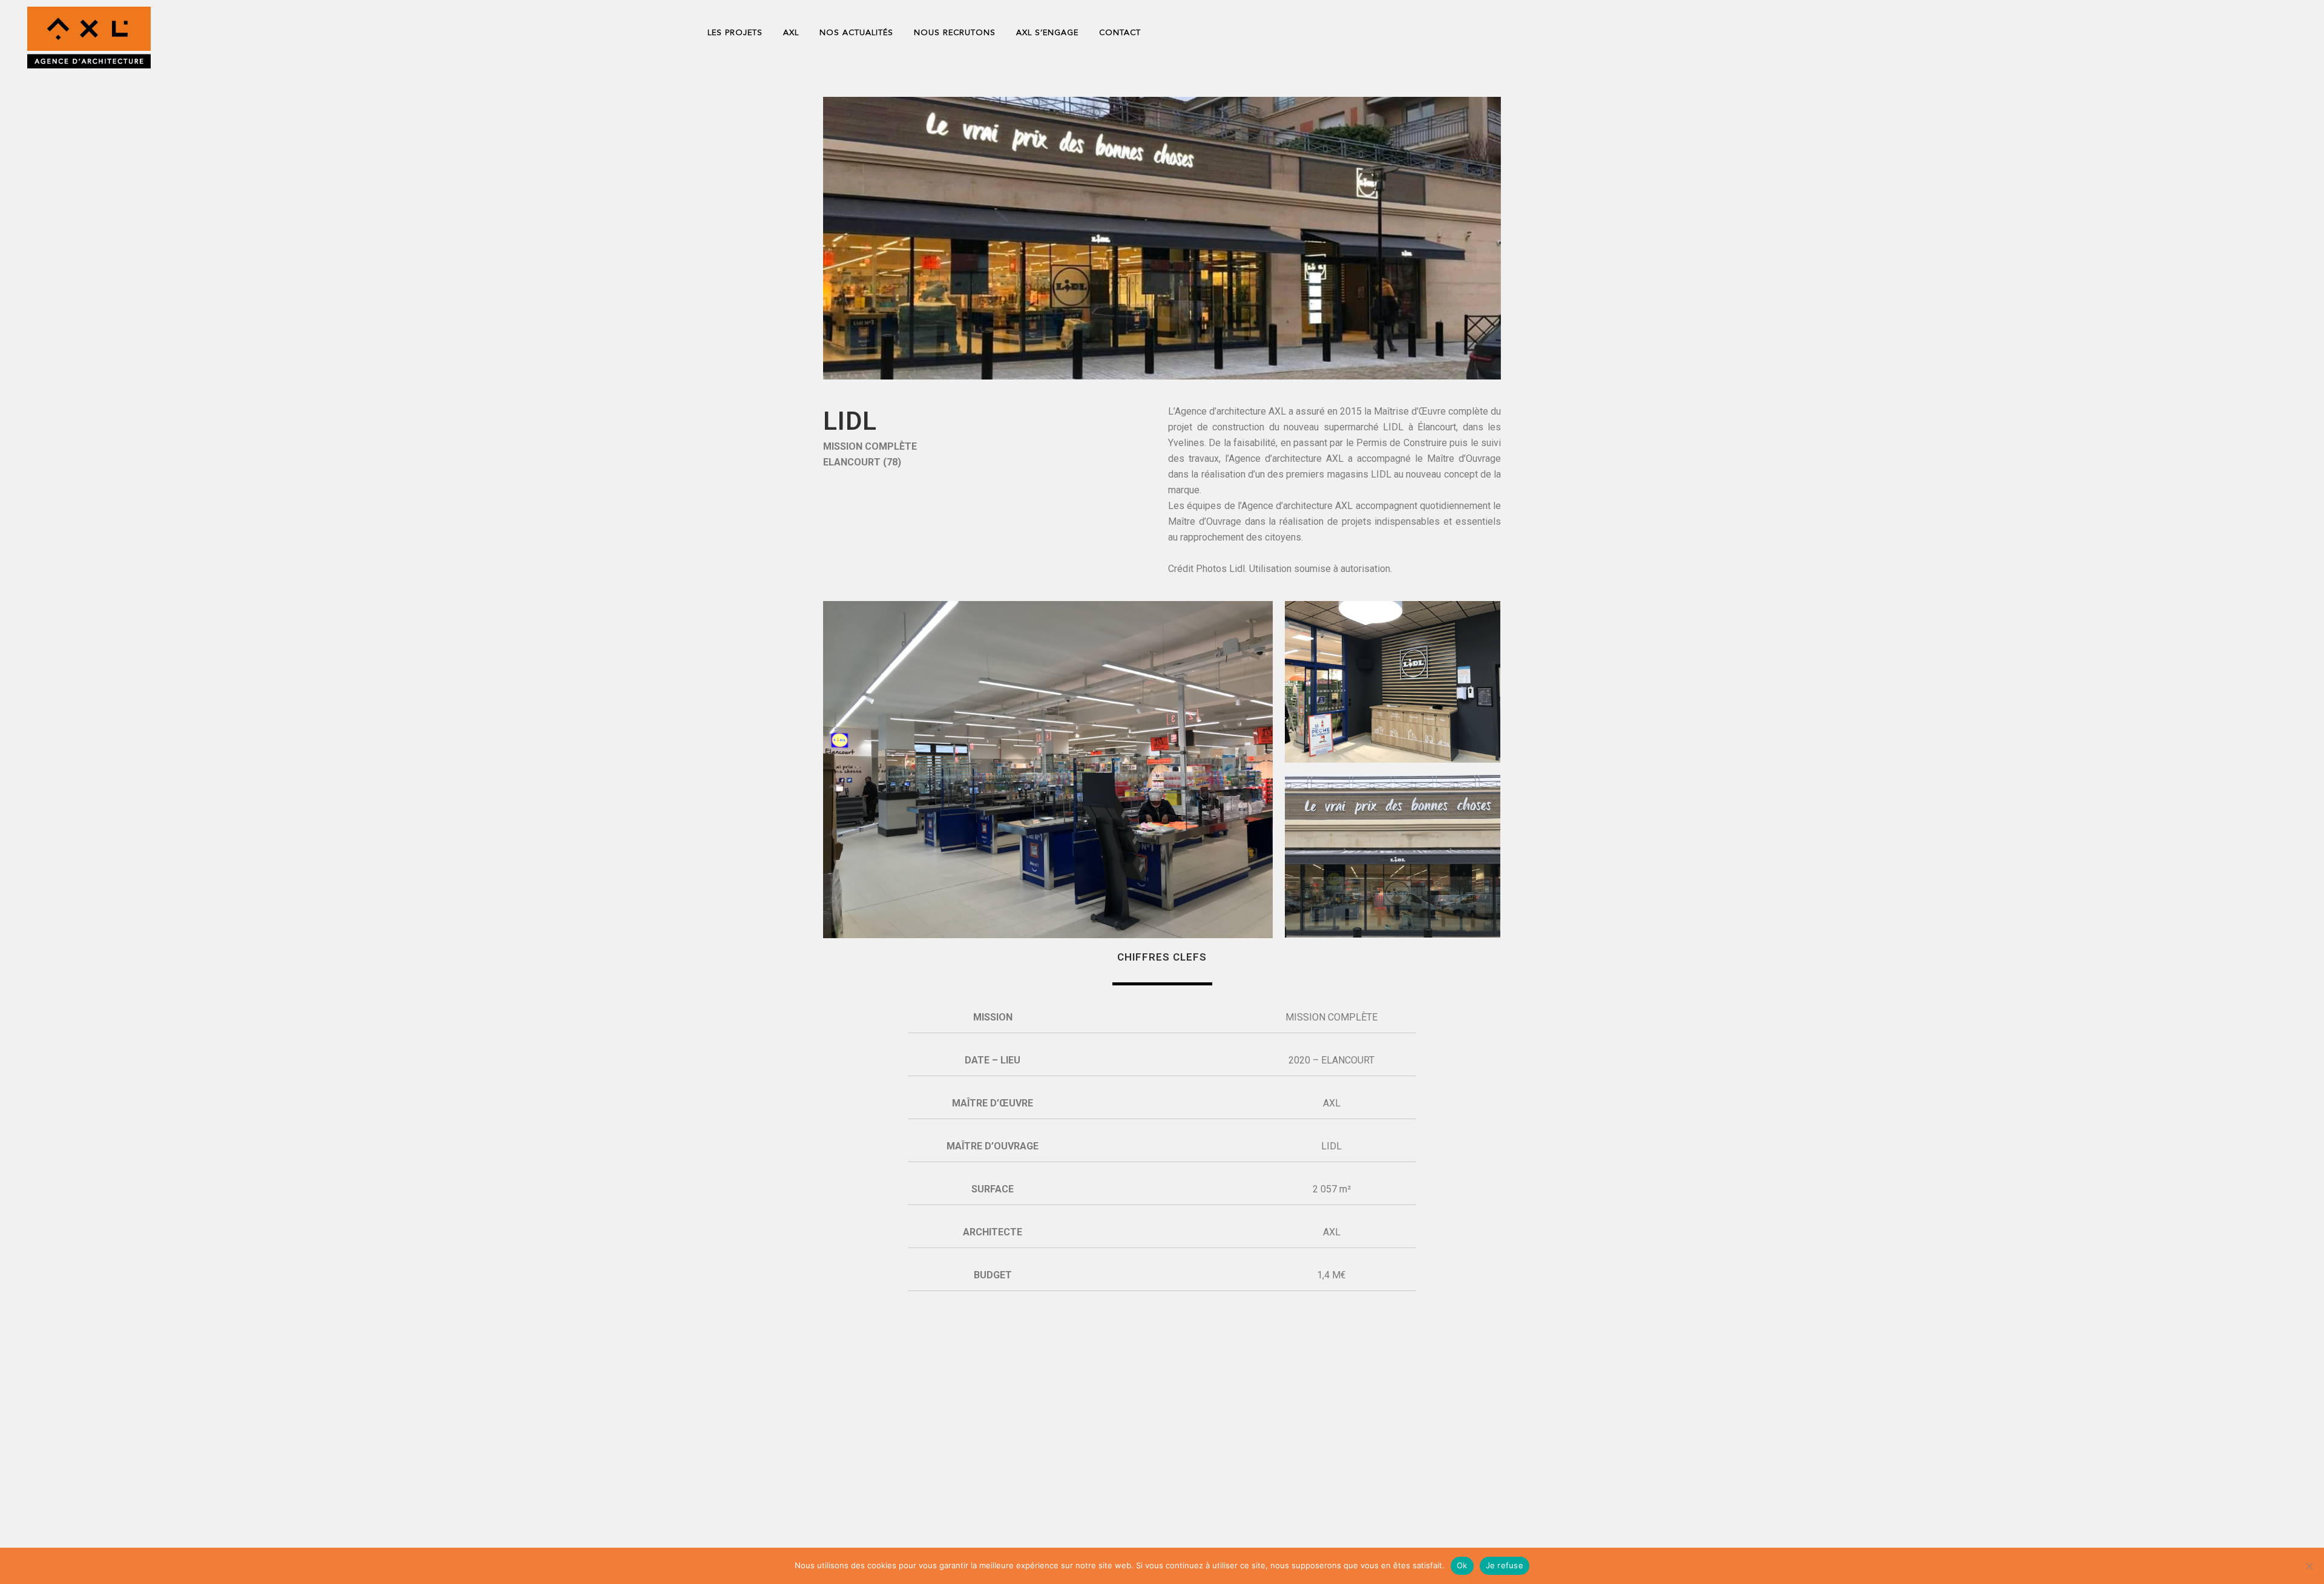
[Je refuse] (2309, 1566)
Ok (1462, 1565)
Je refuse (1505, 1565)
